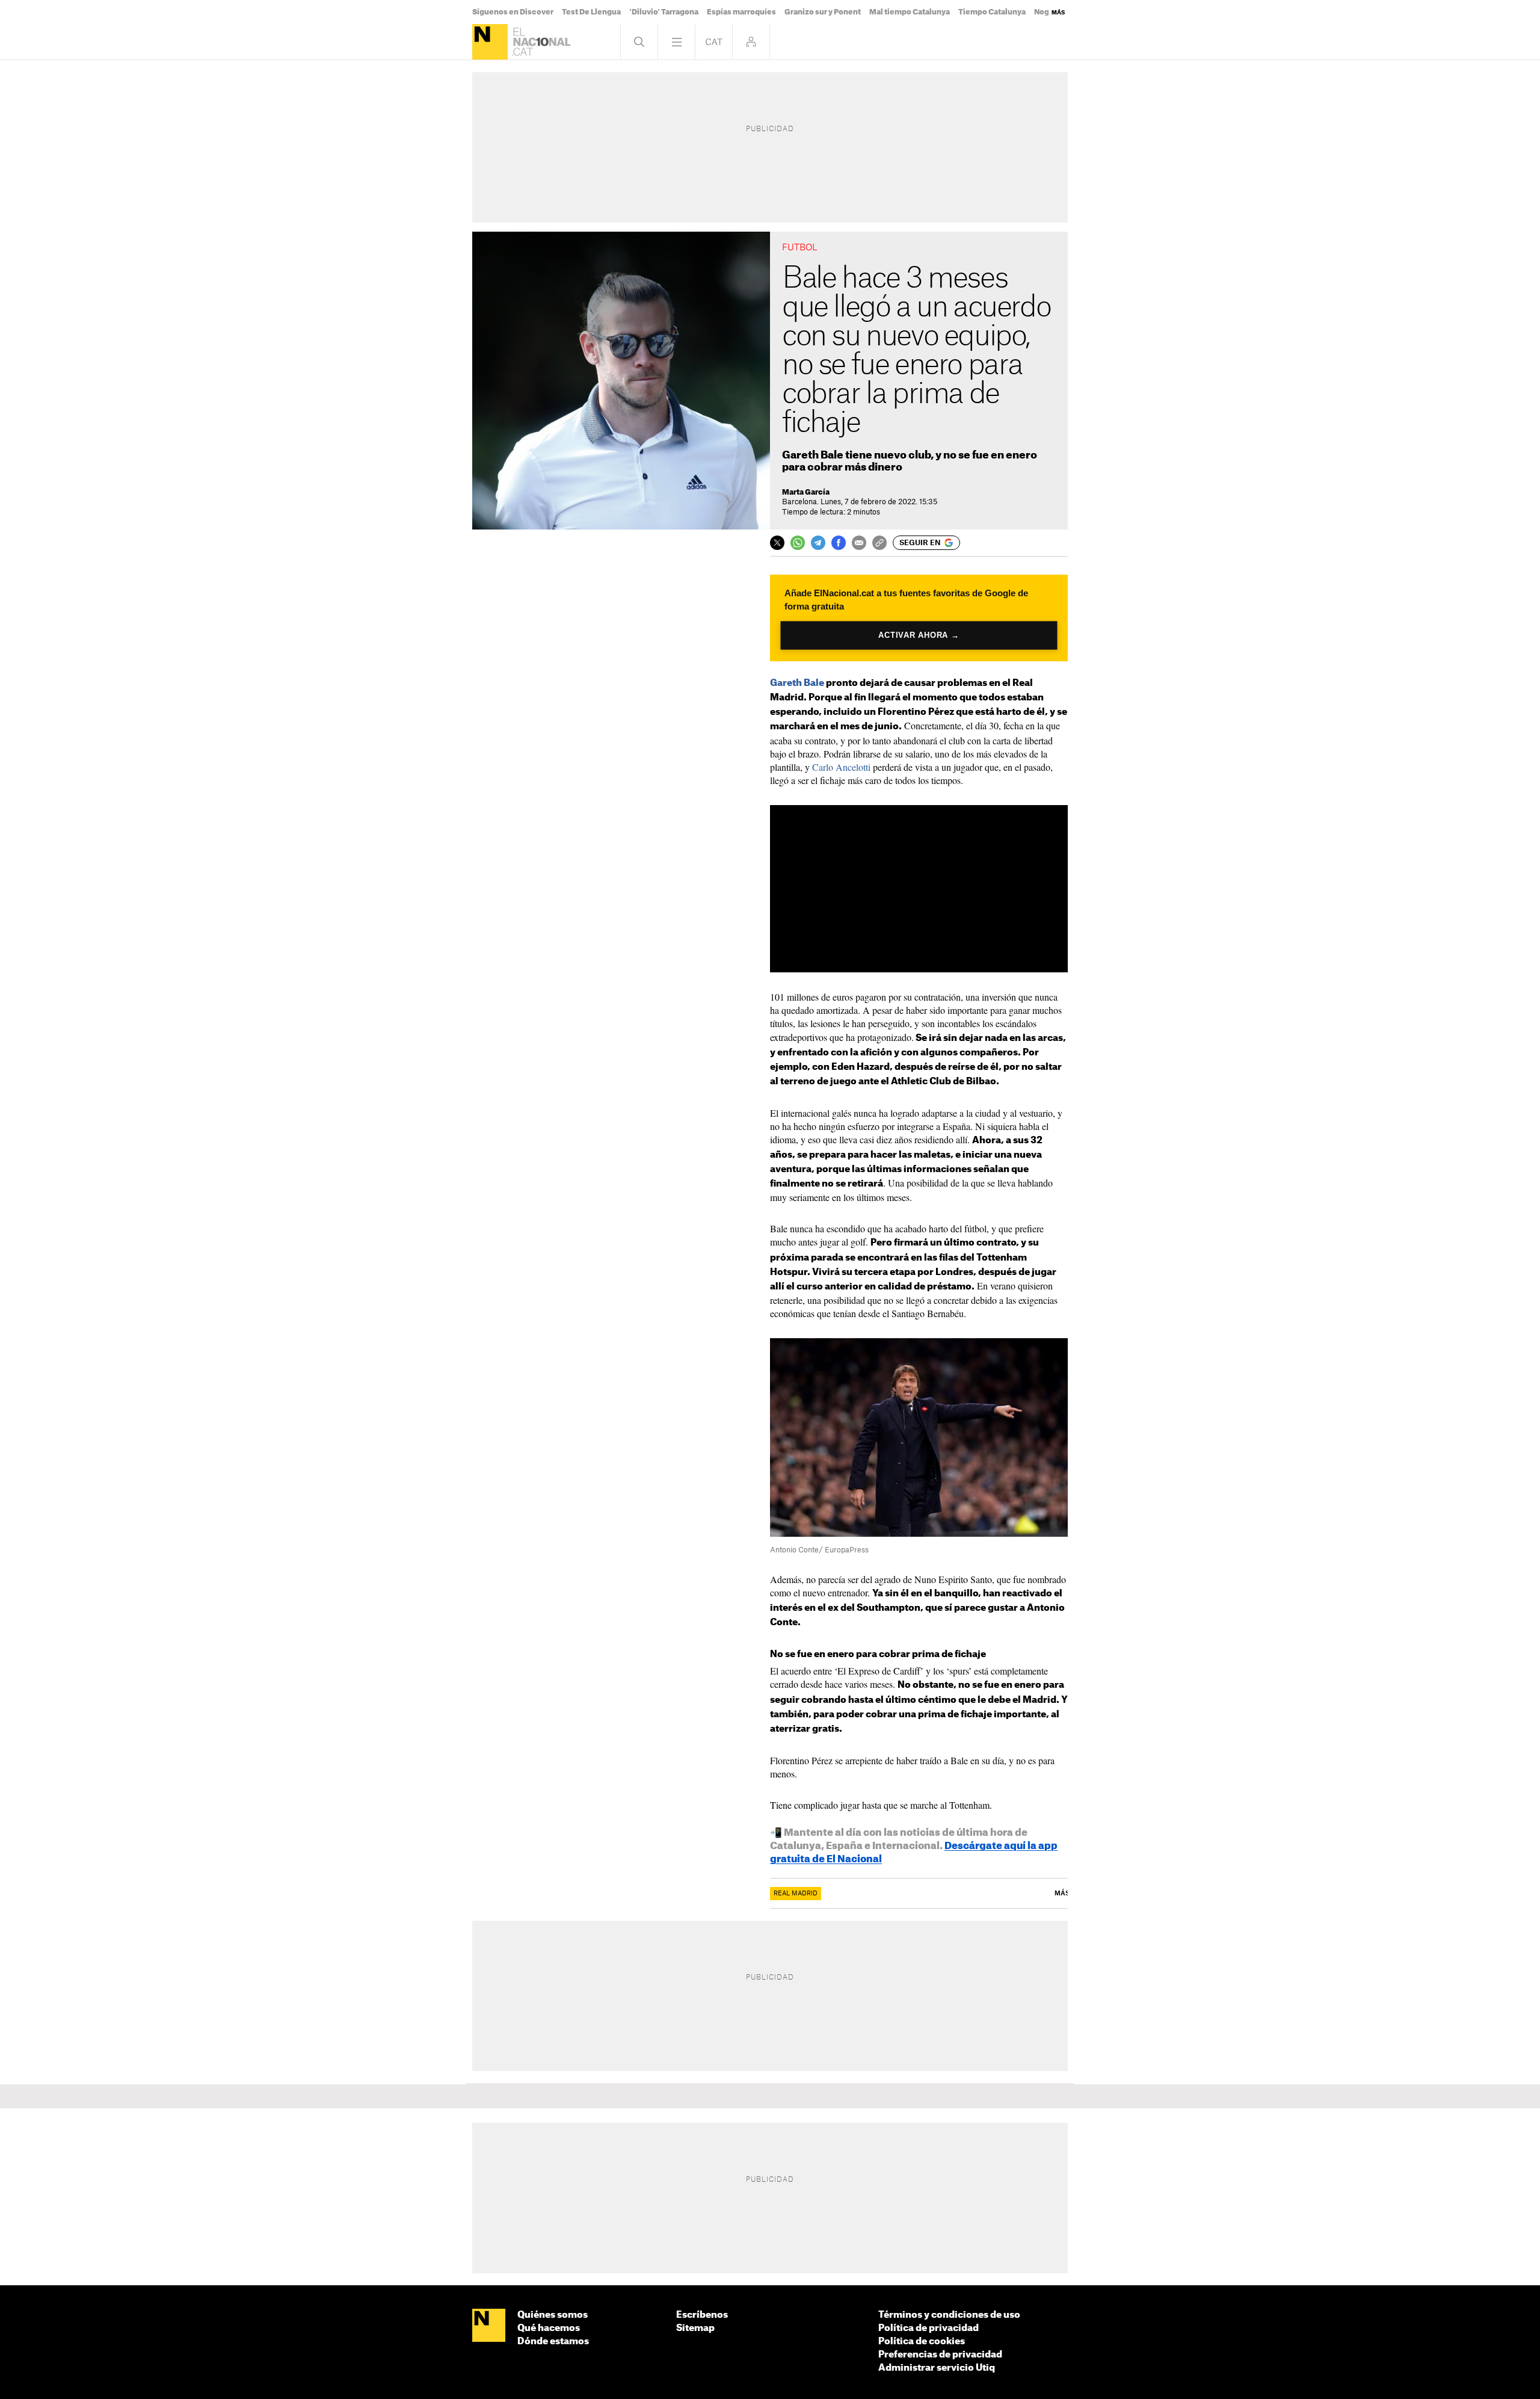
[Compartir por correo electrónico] (859, 543)
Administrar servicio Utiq (937, 2368)
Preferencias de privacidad (940, 2355)
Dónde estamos (553, 2342)
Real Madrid (796, 1894)
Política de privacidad (929, 2328)
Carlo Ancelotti (841, 767)
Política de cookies (922, 2342)
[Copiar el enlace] (879, 543)
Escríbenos (702, 2315)
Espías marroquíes (741, 12)
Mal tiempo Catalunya (910, 12)
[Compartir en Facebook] (839, 543)
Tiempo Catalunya (992, 12)
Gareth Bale (797, 683)
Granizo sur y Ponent (823, 12)
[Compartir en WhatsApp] (798, 543)
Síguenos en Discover (513, 12)
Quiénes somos (553, 2315)
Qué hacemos (549, 2328)
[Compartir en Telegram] (818, 543)
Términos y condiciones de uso (949, 2315)
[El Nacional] (490, 42)
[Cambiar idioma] (714, 42)
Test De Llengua (591, 12)
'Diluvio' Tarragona (664, 12)
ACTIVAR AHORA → (919, 635)
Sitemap (695, 2328)
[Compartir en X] (777, 543)
